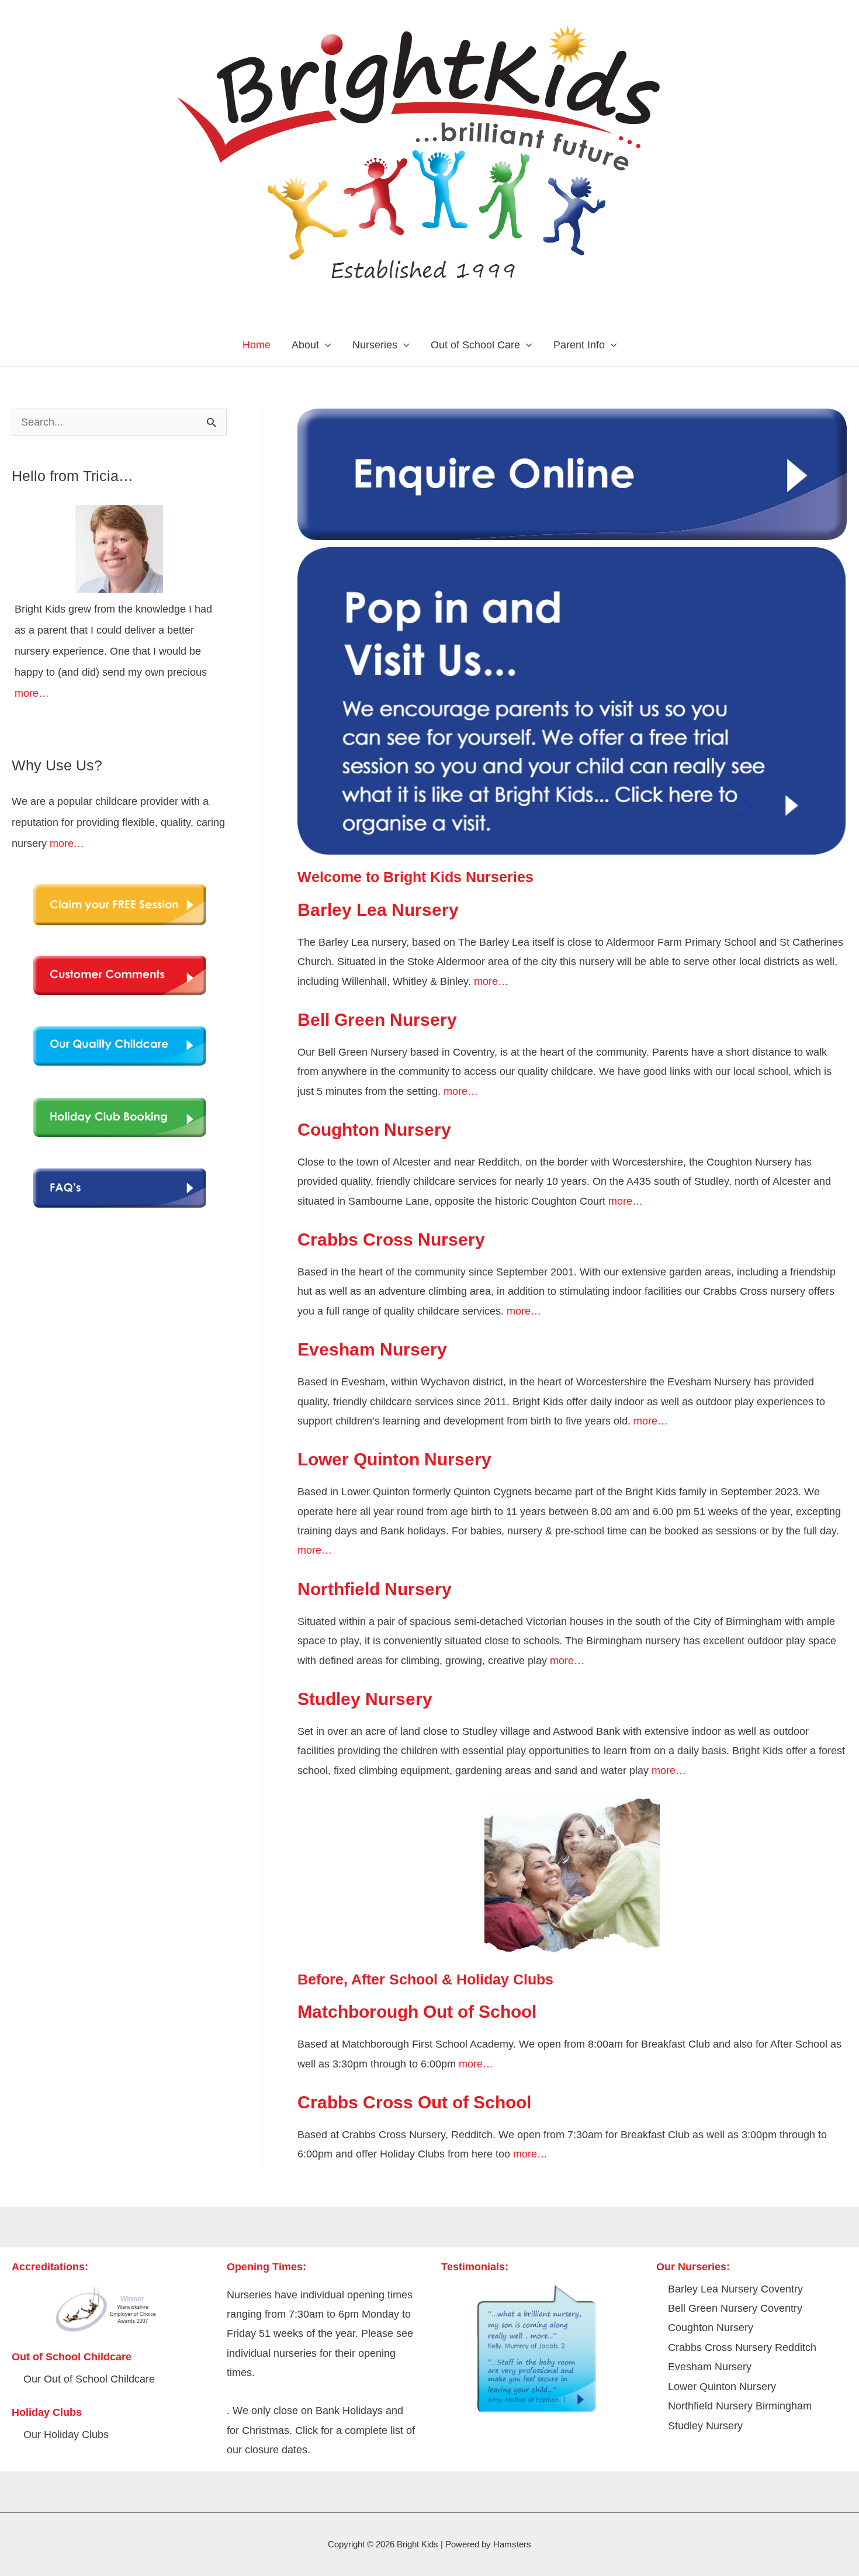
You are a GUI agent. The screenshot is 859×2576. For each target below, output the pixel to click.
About (305, 345)
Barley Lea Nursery (378, 910)
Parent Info (579, 345)
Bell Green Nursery (377, 1020)
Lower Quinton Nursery (394, 1459)
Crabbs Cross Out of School (414, 2102)
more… (32, 693)
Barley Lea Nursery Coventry (735, 2289)
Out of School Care (475, 345)
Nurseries (375, 345)
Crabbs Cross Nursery (391, 1239)
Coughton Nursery (374, 1130)
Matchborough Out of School (417, 2012)
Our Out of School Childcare (89, 2379)
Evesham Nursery (372, 1349)
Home (257, 345)
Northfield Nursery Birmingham (740, 2406)
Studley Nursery (365, 1699)
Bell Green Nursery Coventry (735, 2308)
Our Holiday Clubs (66, 2435)
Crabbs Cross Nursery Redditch (742, 2347)
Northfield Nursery (375, 1589)
